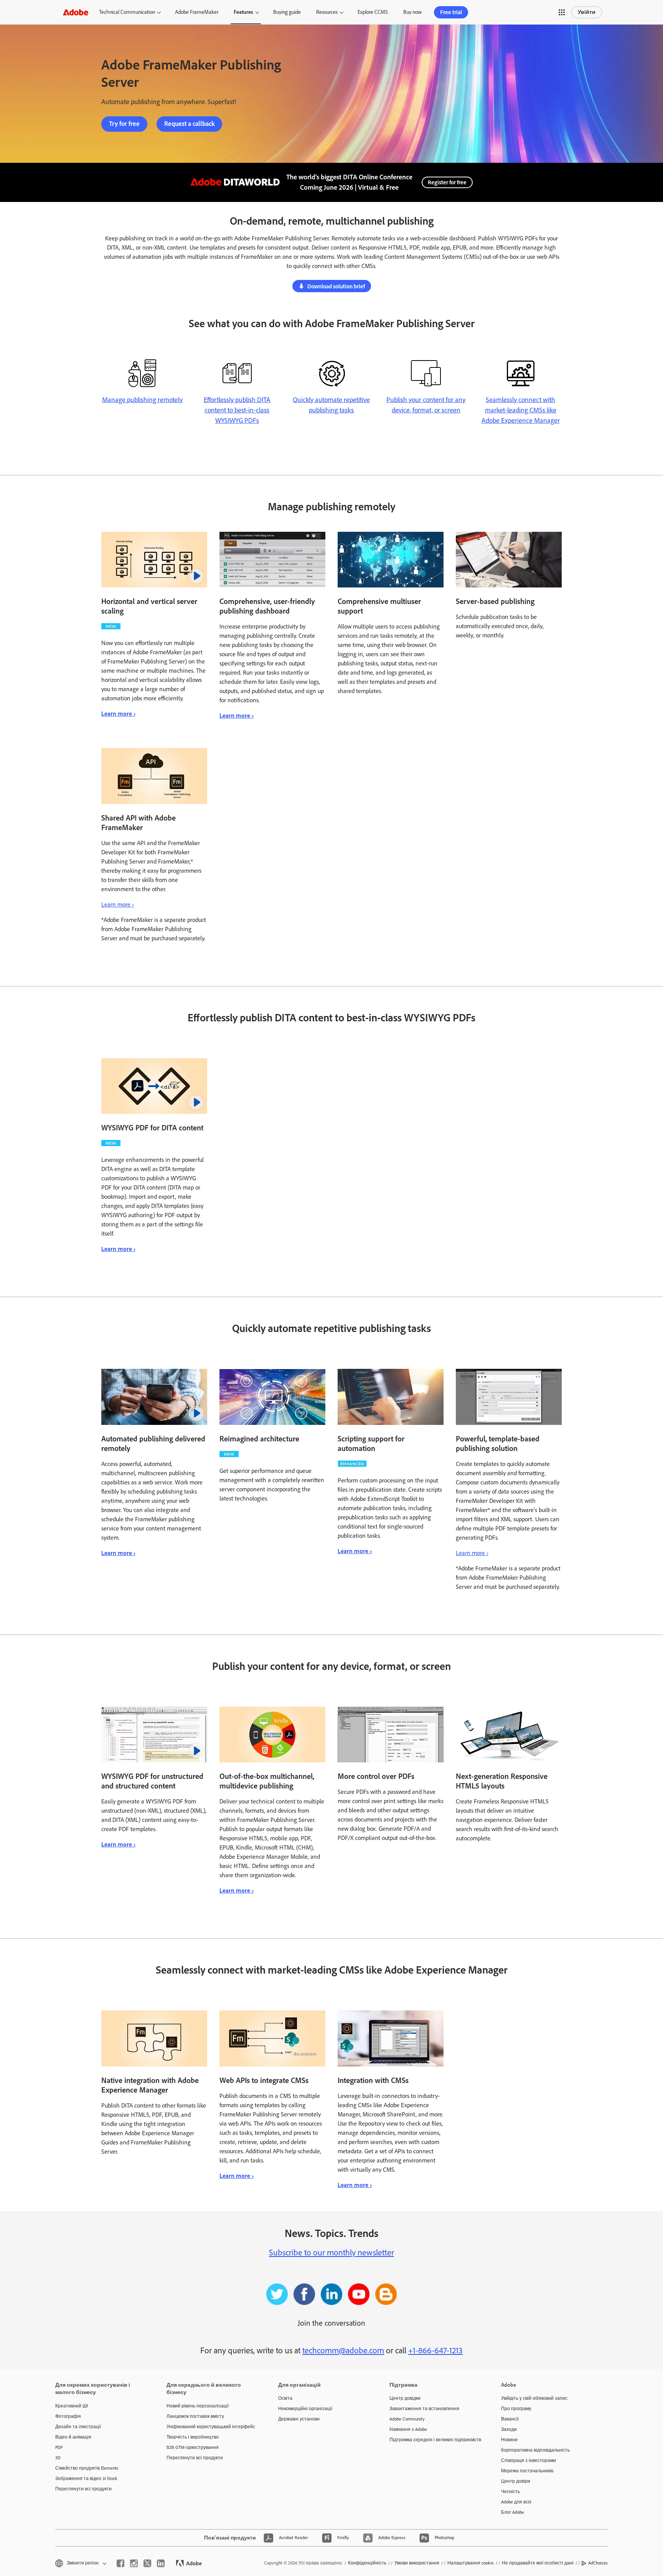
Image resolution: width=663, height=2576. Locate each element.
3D (58, 2458)
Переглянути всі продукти (83, 2489)
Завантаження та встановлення (424, 2409)
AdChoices (598, 2563)
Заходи (509, 2429)
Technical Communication (127, 12)
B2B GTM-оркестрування (193, 2447)
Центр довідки (405, 2398)
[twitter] (147, 2563)
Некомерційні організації (305, 2409)
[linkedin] (161, 2563)
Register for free (447, 182)
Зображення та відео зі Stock (86, 2478)
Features (243, 12)
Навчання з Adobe (408, 2429)
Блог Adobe (513, 2512)
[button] (562, 12)
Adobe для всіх (516, 2502)
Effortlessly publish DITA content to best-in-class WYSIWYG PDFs (237, 410)
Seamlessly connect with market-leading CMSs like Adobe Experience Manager (521, 410)
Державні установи (299, 2419)
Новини (509, 2440)
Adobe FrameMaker (197, 12)
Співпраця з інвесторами (529, 2460)
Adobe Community (407, 2419)
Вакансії (510, 2419)
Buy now (412, 12)
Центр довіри (516, 2481)
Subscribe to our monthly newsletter (331, 2253)
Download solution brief (336, 286)
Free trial (451, 12)
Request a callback (189, 124)
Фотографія (68, 2416)
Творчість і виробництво (193, 2437)
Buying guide (287, 12)
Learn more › (118, 714)
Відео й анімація (73, 2437)
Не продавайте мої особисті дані (538, 2563)
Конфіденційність (367, 2563)
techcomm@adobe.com (343, 2350)
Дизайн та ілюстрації (78, 2427)
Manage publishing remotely (142, 400)
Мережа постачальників (527, 2471)
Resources (327, 12)
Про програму (516, 2409)
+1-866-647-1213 (435, 2350)
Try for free (124, 124)
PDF (59, 2447)
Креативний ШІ (72, 2406)
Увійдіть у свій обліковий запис (534, 2398)
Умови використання (417, 2563)
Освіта (285, 2398)
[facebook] (120, 2563)
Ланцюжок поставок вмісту (195, 2416)
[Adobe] (76, 12)
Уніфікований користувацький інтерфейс (211, 2427)
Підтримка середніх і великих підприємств (434, 2440)
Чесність (510, 2492)
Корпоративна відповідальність (535, 2450)
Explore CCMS (373, 12)
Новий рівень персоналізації (198, 2406)
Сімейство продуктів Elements (87, 2468)
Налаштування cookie (471, 2563)
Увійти (587, 12)
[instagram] (134, 2563)
